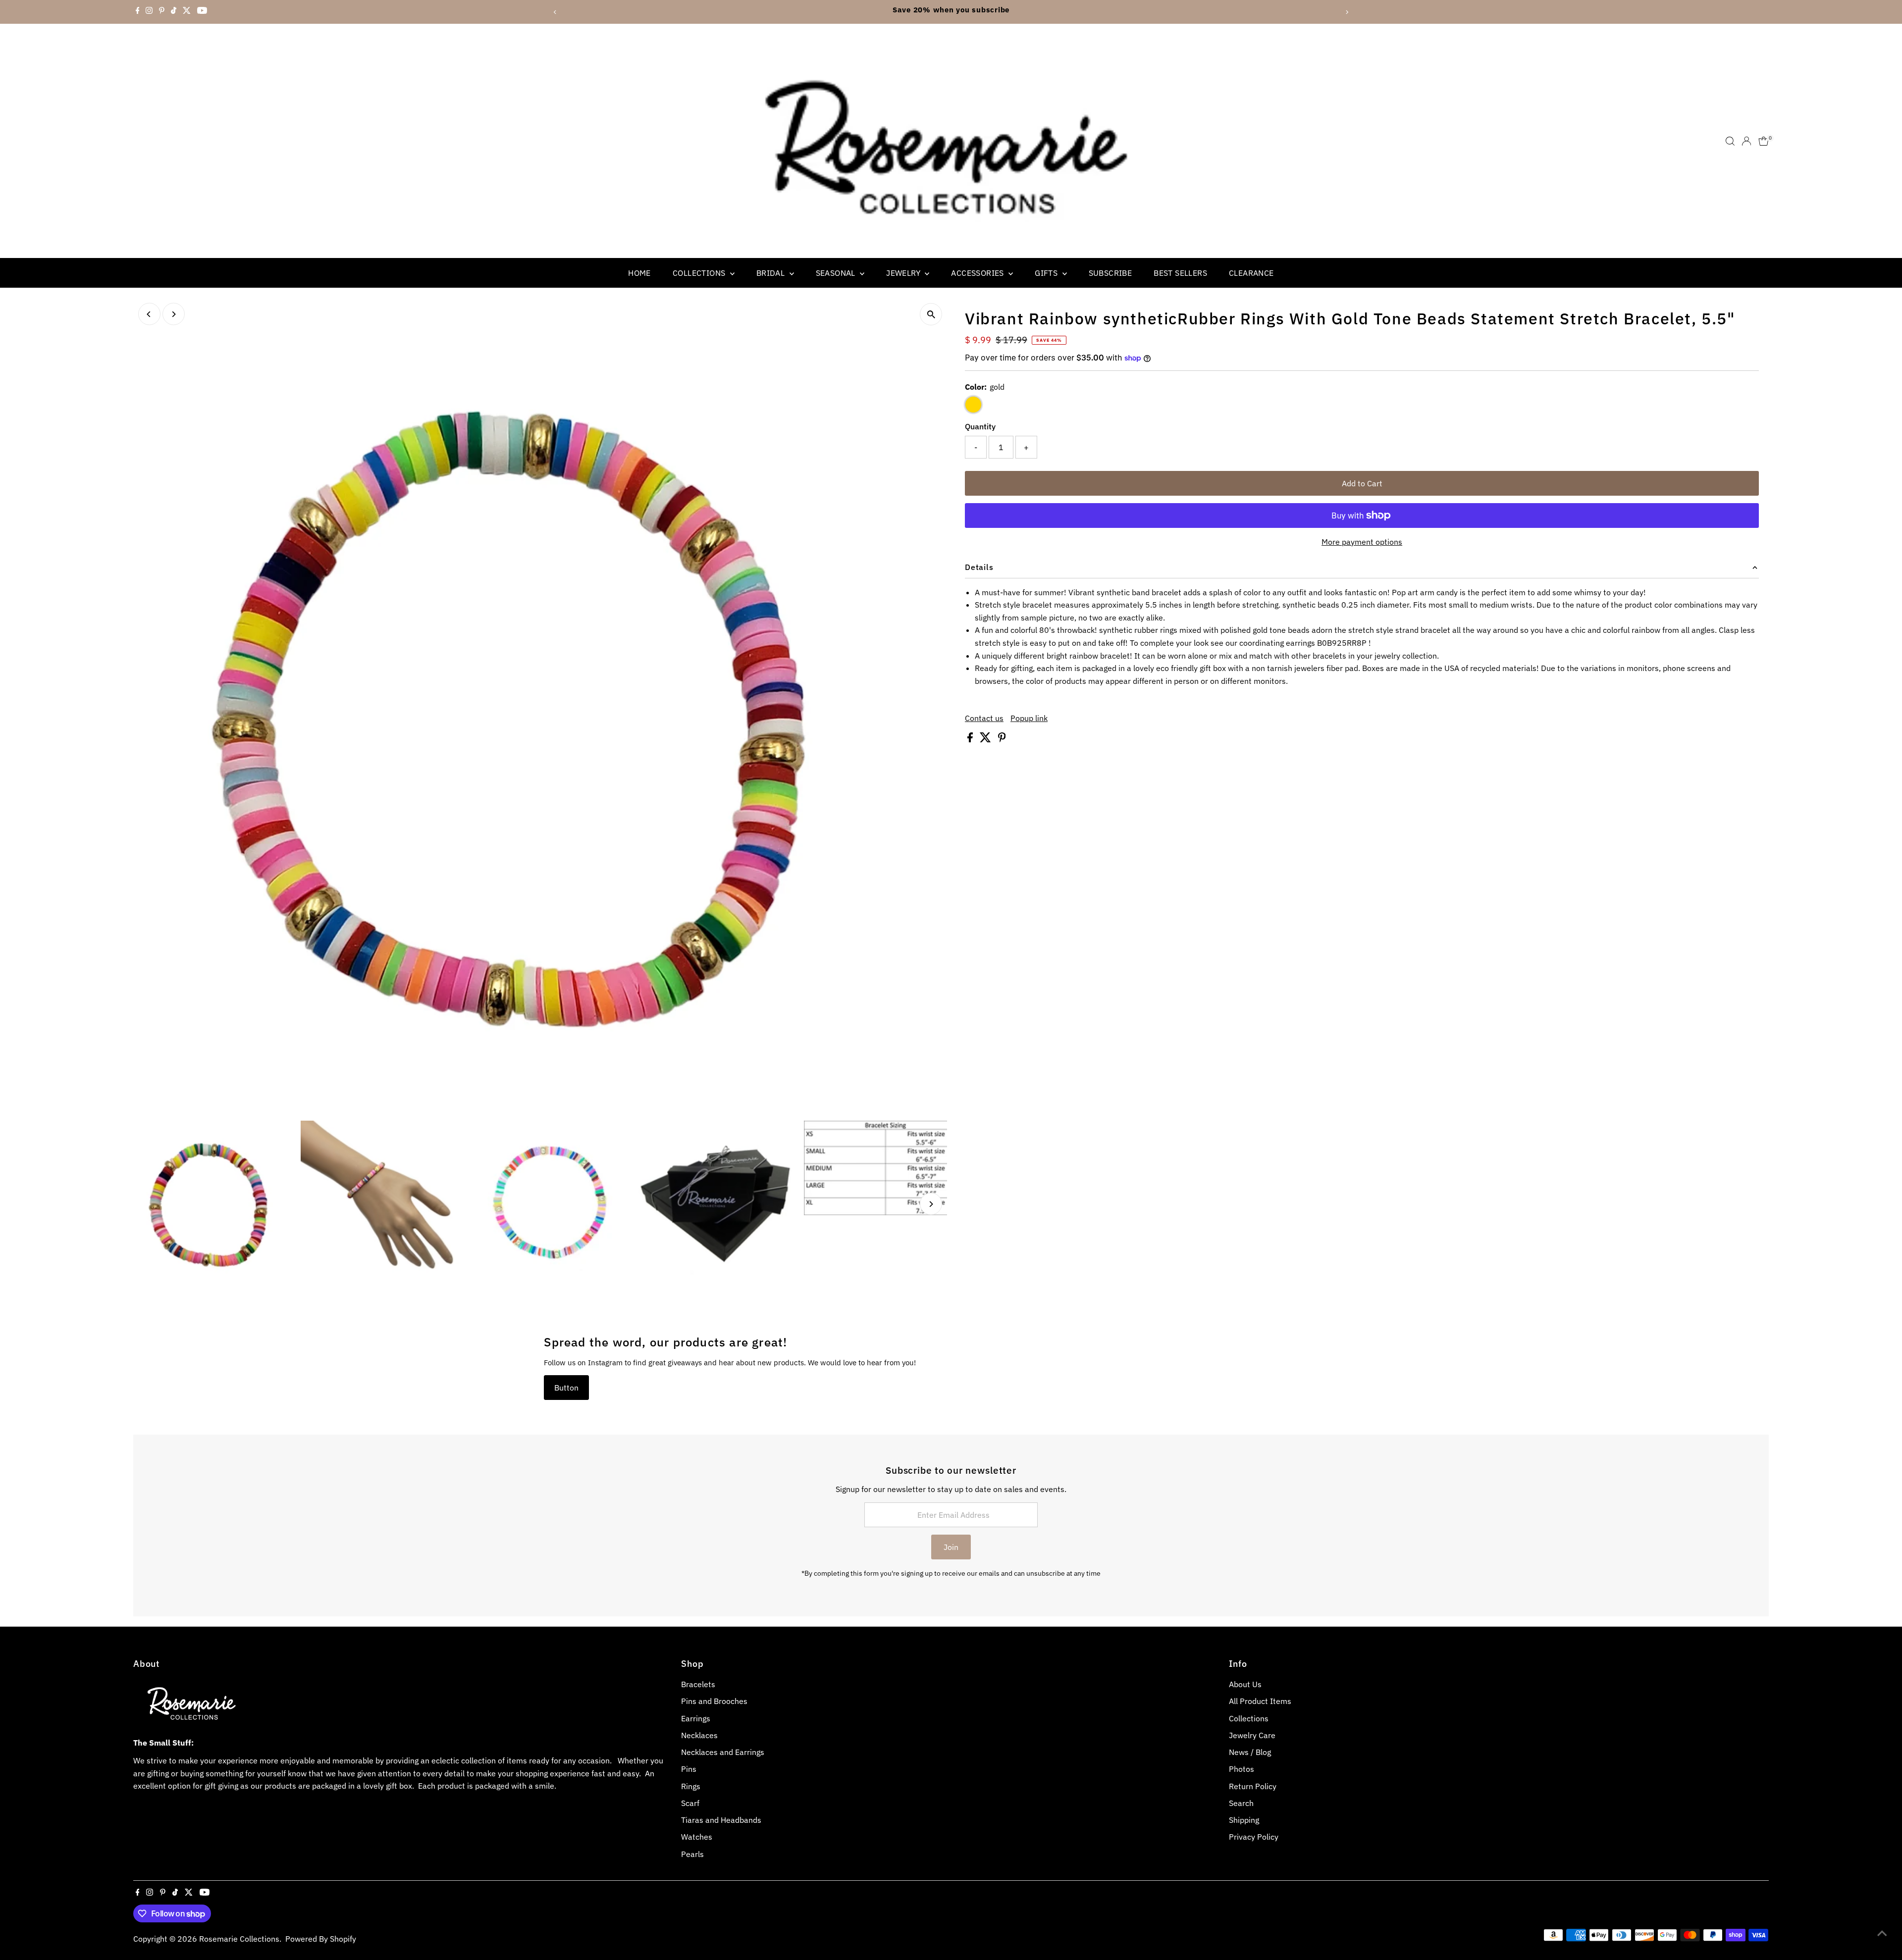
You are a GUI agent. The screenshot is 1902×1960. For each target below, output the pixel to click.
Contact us (984, 718)
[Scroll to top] (1882, 1933)
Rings (691, 1786)
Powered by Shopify (321, 1939)
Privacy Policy (1254, 1837)
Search (1241, 1803)
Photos (1242, 1769)
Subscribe (1110, 273)
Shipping (1244, 1820)
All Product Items (1260, 1701)
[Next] (1347, 12)
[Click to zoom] (931, 314)
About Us (1245, 1684)
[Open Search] (1730, 141)
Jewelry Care (1252, 1735)
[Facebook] (138, 12)
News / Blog (1250, 1752)
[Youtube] (202, 12)
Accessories (978, 273)
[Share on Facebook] (971, 739)
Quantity (980, 426)
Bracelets (698, 1684)
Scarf (690, 1803)
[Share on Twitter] (986, 739)
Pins (689, 1769)
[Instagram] (149, 12)
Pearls (692, 1854)
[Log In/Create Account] (1746, 141)
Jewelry (904, 273)
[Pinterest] (162, 12)
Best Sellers (1180, 273)
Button (566, 1388)
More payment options (1362, 542)
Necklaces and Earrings (723, 1752)
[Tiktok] (174, 12)
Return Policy (1253, 1786)
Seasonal (837, 273)
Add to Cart (1362, 483)
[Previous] (555, 12)
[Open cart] (1764, 141)
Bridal (772, 273)
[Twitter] (187, 12)
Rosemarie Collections (239, 1939)
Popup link (1029, 718)
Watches (697, 1837)
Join (951, 1547)
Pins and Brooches (714, 1701)
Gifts (1047, 273)
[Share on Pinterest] (1002, 739)
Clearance (1251, 273)
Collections (700, 273)
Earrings (696, 1718)
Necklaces (699, 1735)
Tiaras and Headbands (721, 1820)
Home (639, 273)
